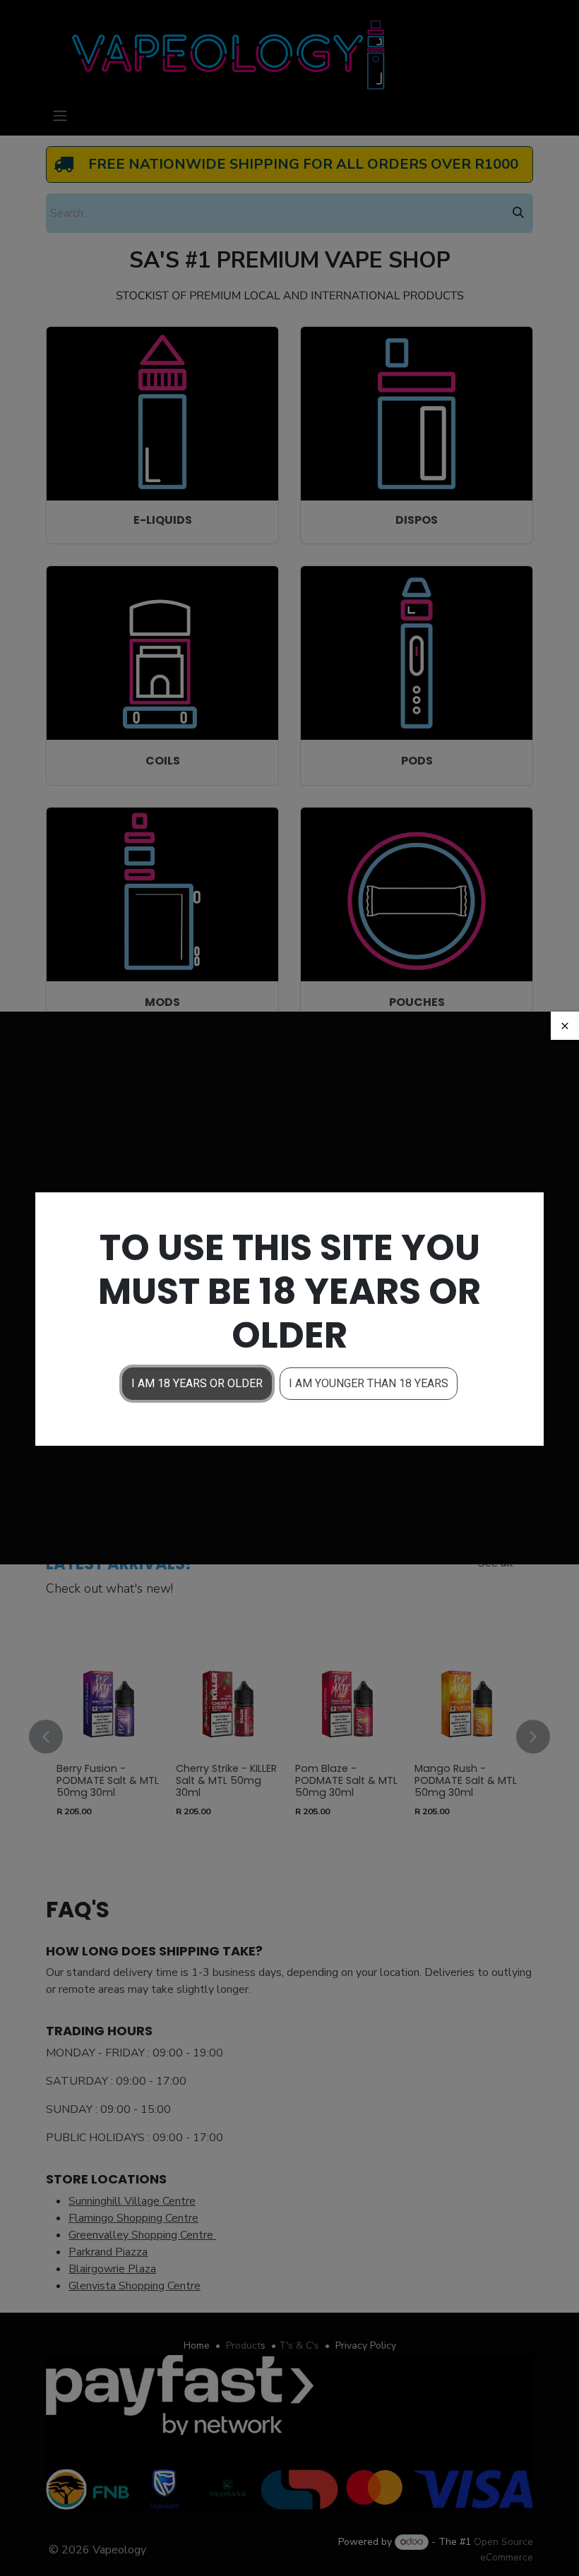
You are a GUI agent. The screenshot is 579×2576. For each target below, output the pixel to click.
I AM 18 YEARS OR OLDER (197, 1383)
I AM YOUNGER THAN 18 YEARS (369, 1383)
